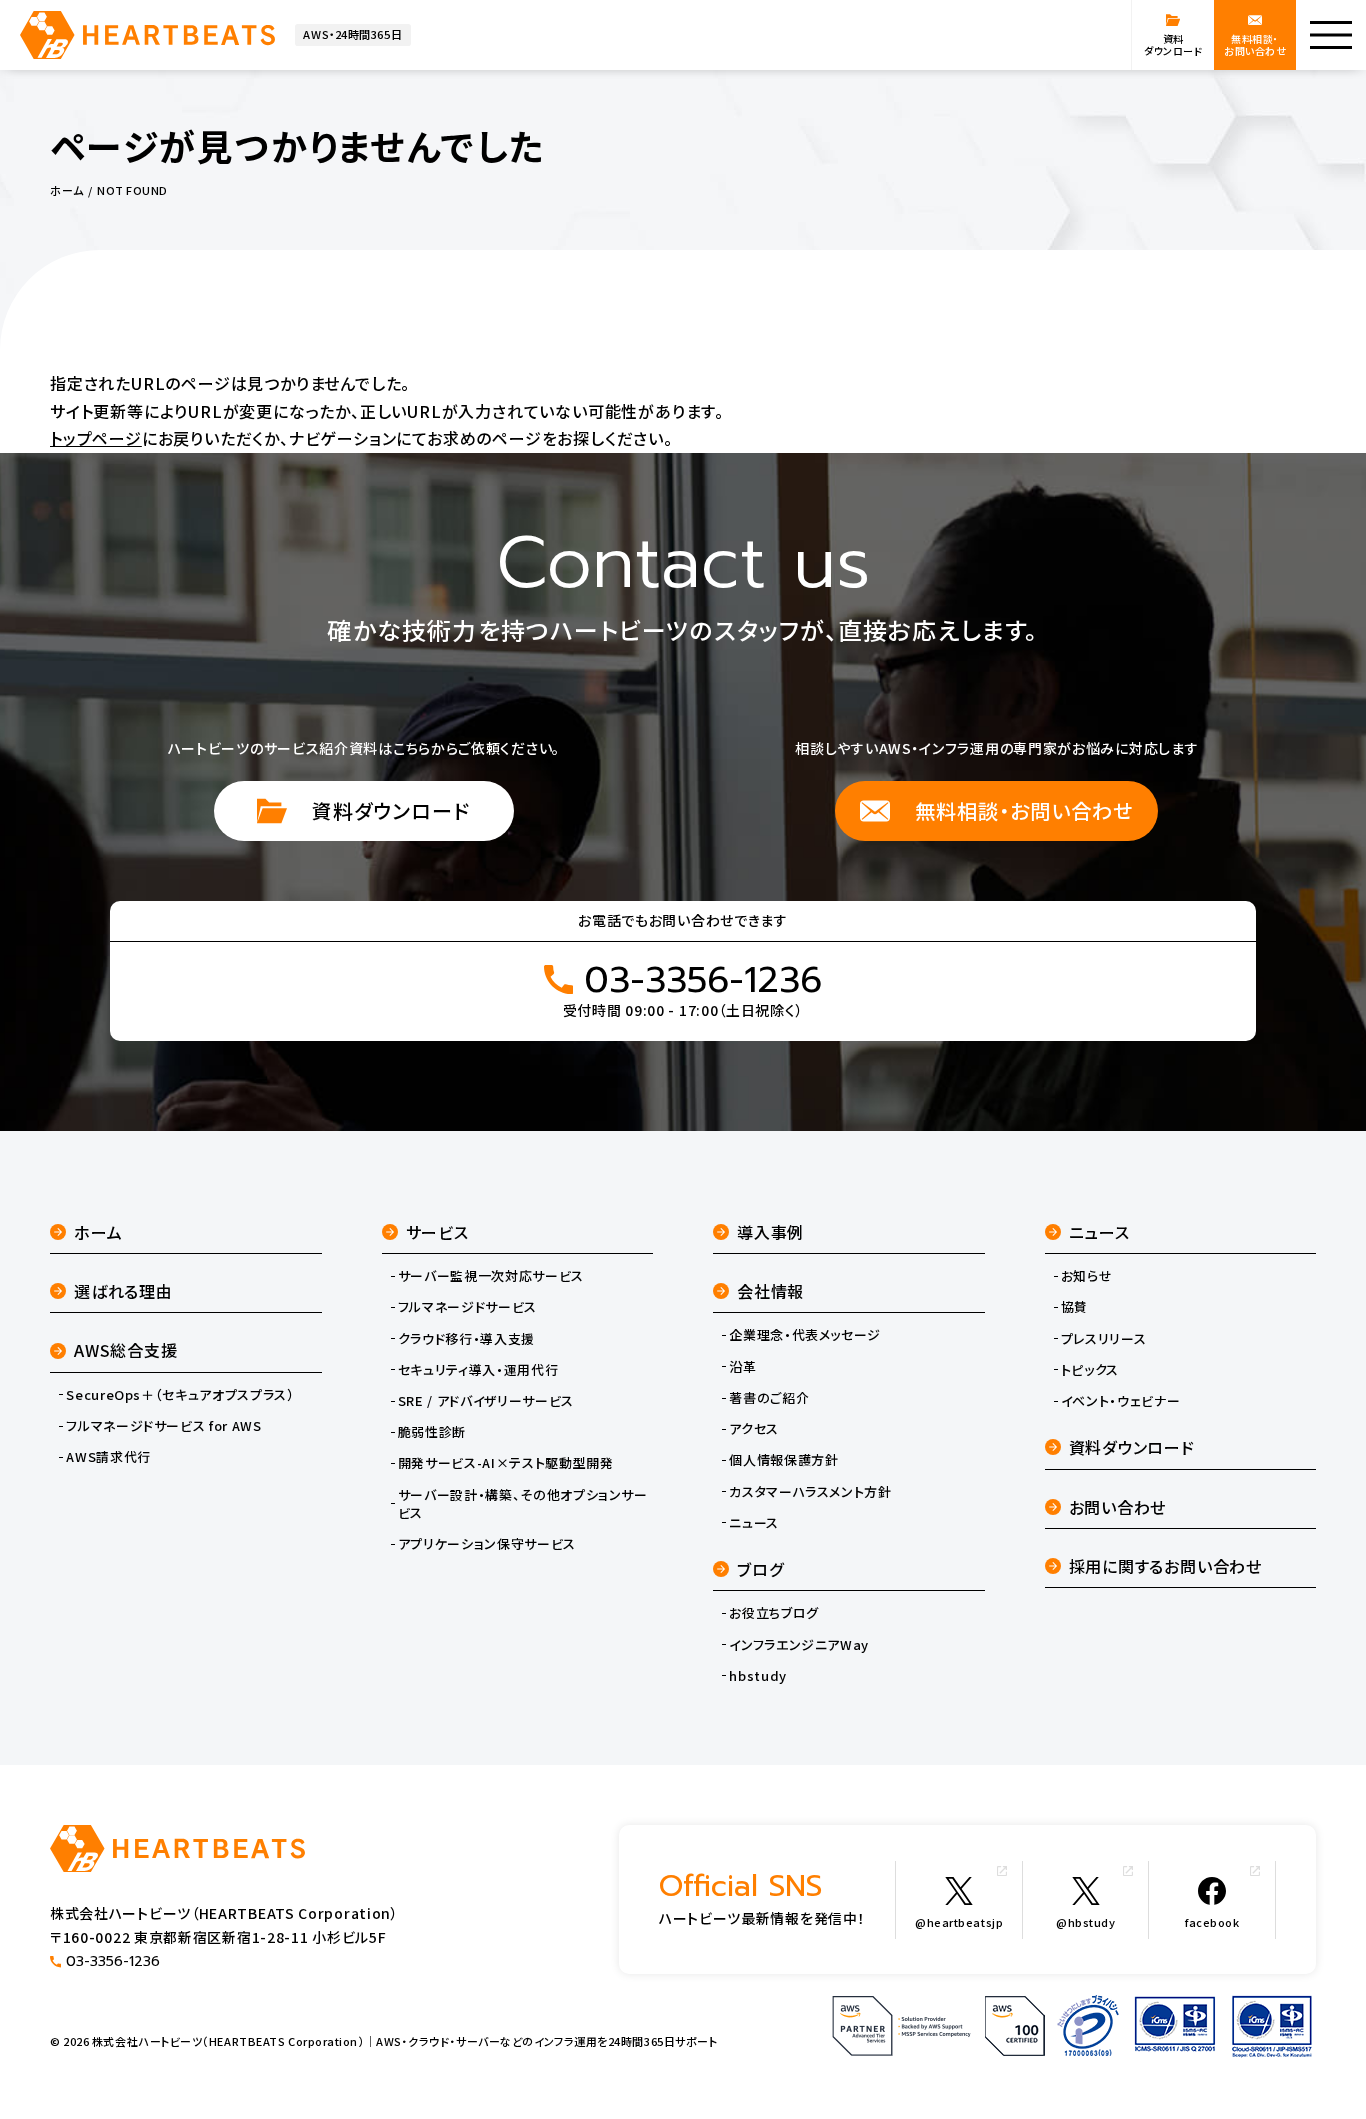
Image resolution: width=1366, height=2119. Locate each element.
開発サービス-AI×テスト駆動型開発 (506, 1463)
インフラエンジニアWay (799, 1645)
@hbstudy (1085, 1922)
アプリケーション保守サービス (487, 1544)
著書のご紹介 (769, 1398)
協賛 (1074, 1307)
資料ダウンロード (391, 810)
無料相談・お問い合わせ (1024, 810)
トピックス (1090, 1370)
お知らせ (1087, 1276)
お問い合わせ (1118, 1507)
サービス (437, 1232)
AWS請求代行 (108, 1457)
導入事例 (770, 1232)
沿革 (742, 1367)
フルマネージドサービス (467, 1307)
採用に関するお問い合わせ (1166, 1566)
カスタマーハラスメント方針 (810, 1492)
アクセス (754, 1429)
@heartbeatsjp (959, 1922)
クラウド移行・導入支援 (466, 1339)
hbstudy (758, 1676)
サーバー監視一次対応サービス (491, 1276)
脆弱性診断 (432, 1432)
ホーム (98, 1232)
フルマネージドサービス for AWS (163, 1426)
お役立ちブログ (774, 1613)
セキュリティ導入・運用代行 (478, 1370)
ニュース (754, 1523)
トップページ (96, 438)
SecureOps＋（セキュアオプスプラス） (180, 1395)
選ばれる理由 (123, 1291)
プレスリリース (1104, 1339)
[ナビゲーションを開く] (1331, 35)
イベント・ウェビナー (1121, 1401)
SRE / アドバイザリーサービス (486, 1401)
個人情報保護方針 (783, 1460)
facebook (1212, 1922)
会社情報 (770, 1291)
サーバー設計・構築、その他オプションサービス (523, 1504)
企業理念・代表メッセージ (805, 1335)
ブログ (760, 1569)
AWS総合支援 (126, 1350)
